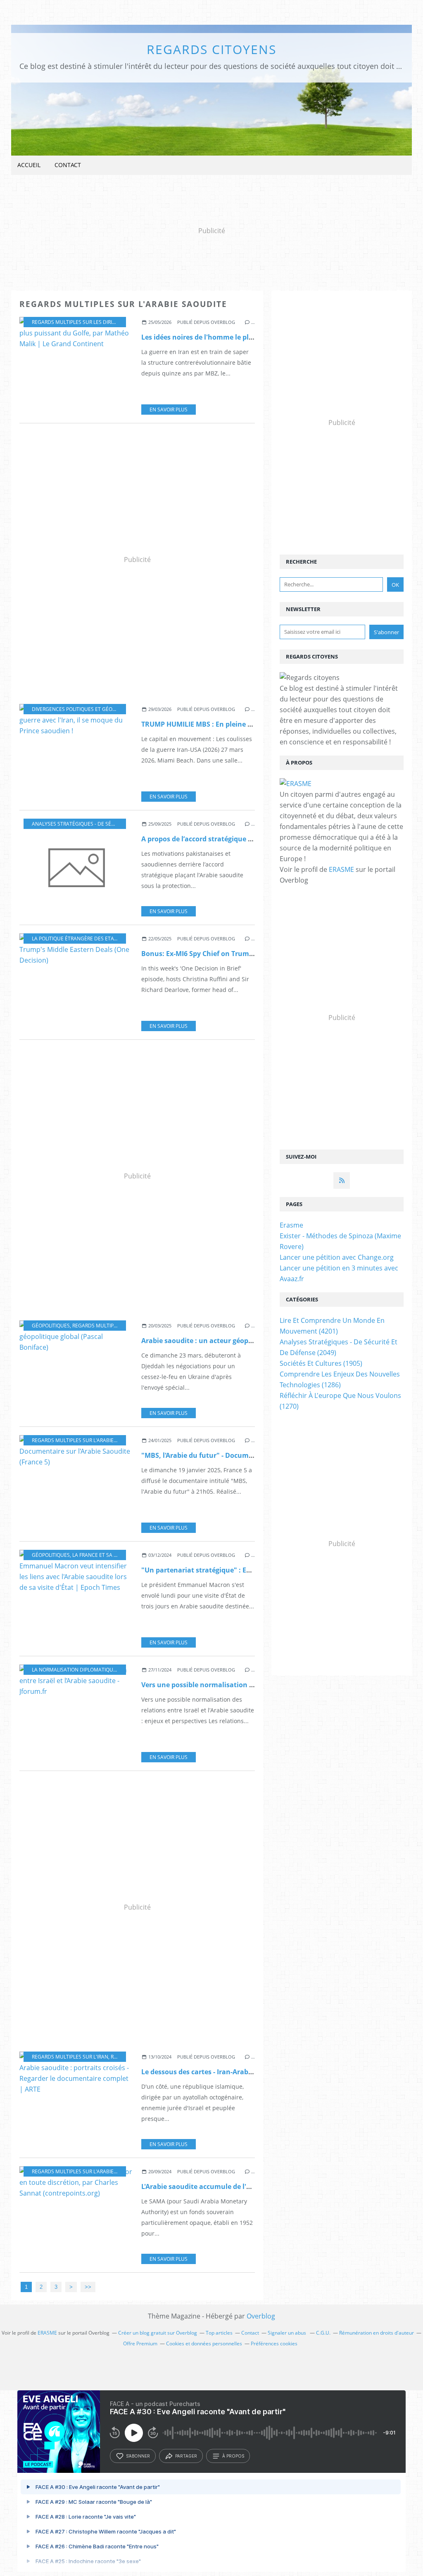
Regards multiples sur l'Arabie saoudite (86, 1440)
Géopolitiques (51, 1326)
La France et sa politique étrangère (120, 1555)
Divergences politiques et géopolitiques (86, 709)
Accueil (29, 165)
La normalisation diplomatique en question (91, 1670)
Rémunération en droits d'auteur (377, 2333)
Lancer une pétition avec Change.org (337, 1257)
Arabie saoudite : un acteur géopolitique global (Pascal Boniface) (247, 1341)
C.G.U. (323, 2333)
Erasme (291, 1225)
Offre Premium (140, 2343)
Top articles (219, 2333)
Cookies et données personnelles (204, 2343)
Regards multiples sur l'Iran (70, 2057)
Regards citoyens (211, 49)
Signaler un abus (288, 2333)
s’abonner (138, 2456)
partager (186, 2456)
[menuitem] (29, 165)
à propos (233, 2456)
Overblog (261, 2316)
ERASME (341, 869)
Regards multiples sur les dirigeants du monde (96, 322)
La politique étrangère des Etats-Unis (82, 939)
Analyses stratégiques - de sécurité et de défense (99, 824)
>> (88, 2287)
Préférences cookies (274, 2343)
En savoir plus (169, 410)
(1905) (321, 1363)
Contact (68, 165)
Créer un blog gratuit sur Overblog (158, 2333)
